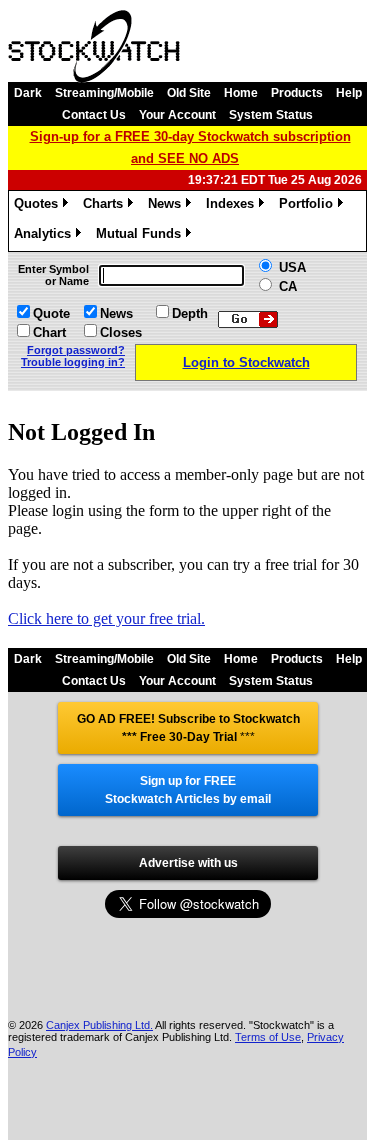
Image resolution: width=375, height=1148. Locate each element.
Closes (121, 332)
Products (297, 93)
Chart (49, 332)
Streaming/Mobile (104, 93)
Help (349, 93)
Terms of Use (268, 1037)
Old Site (189, 93)
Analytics (46, 236)
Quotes (39, 206)
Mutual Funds (142, 236)
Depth (190, 313)
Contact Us (94, 115)
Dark (28, 93)
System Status (271, 115)
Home (241, 93)
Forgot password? (76, 350)
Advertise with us (188, 863)
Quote (51, 313)
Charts (106, 206)
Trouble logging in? (73, 362)
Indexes (233, 206)
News (168, 206)
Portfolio (309, 206)
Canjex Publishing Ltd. (99, 1025)
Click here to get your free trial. (106, 618)
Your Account (177, 115)
